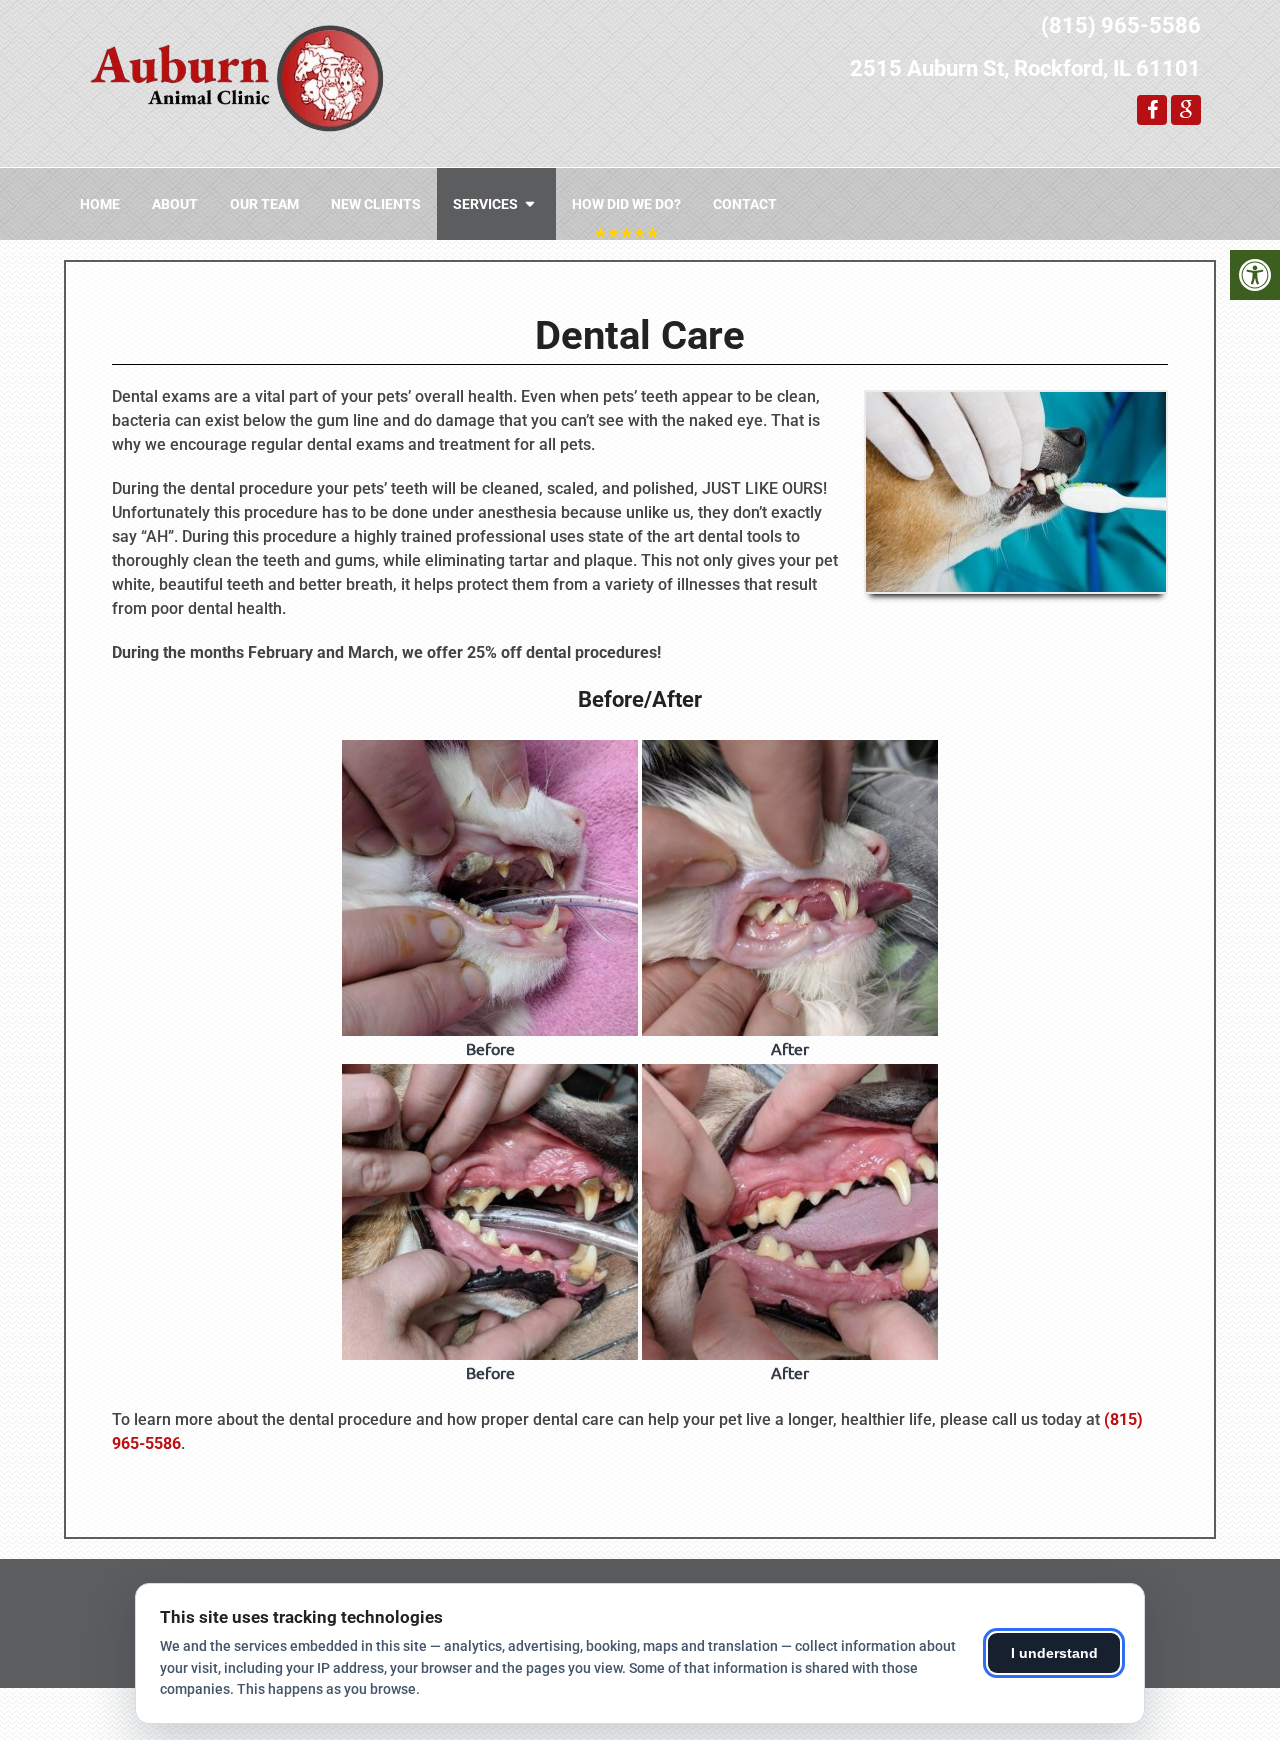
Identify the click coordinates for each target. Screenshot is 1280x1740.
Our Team (264, 204)
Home (100, 204)
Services (485, 204)
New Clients (376, 204)
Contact (745, 204)
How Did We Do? (626, 204)
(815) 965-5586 (1121, 25)
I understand (1054, 1653)
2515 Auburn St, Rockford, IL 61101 (1025, 68)
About (175, 204)
